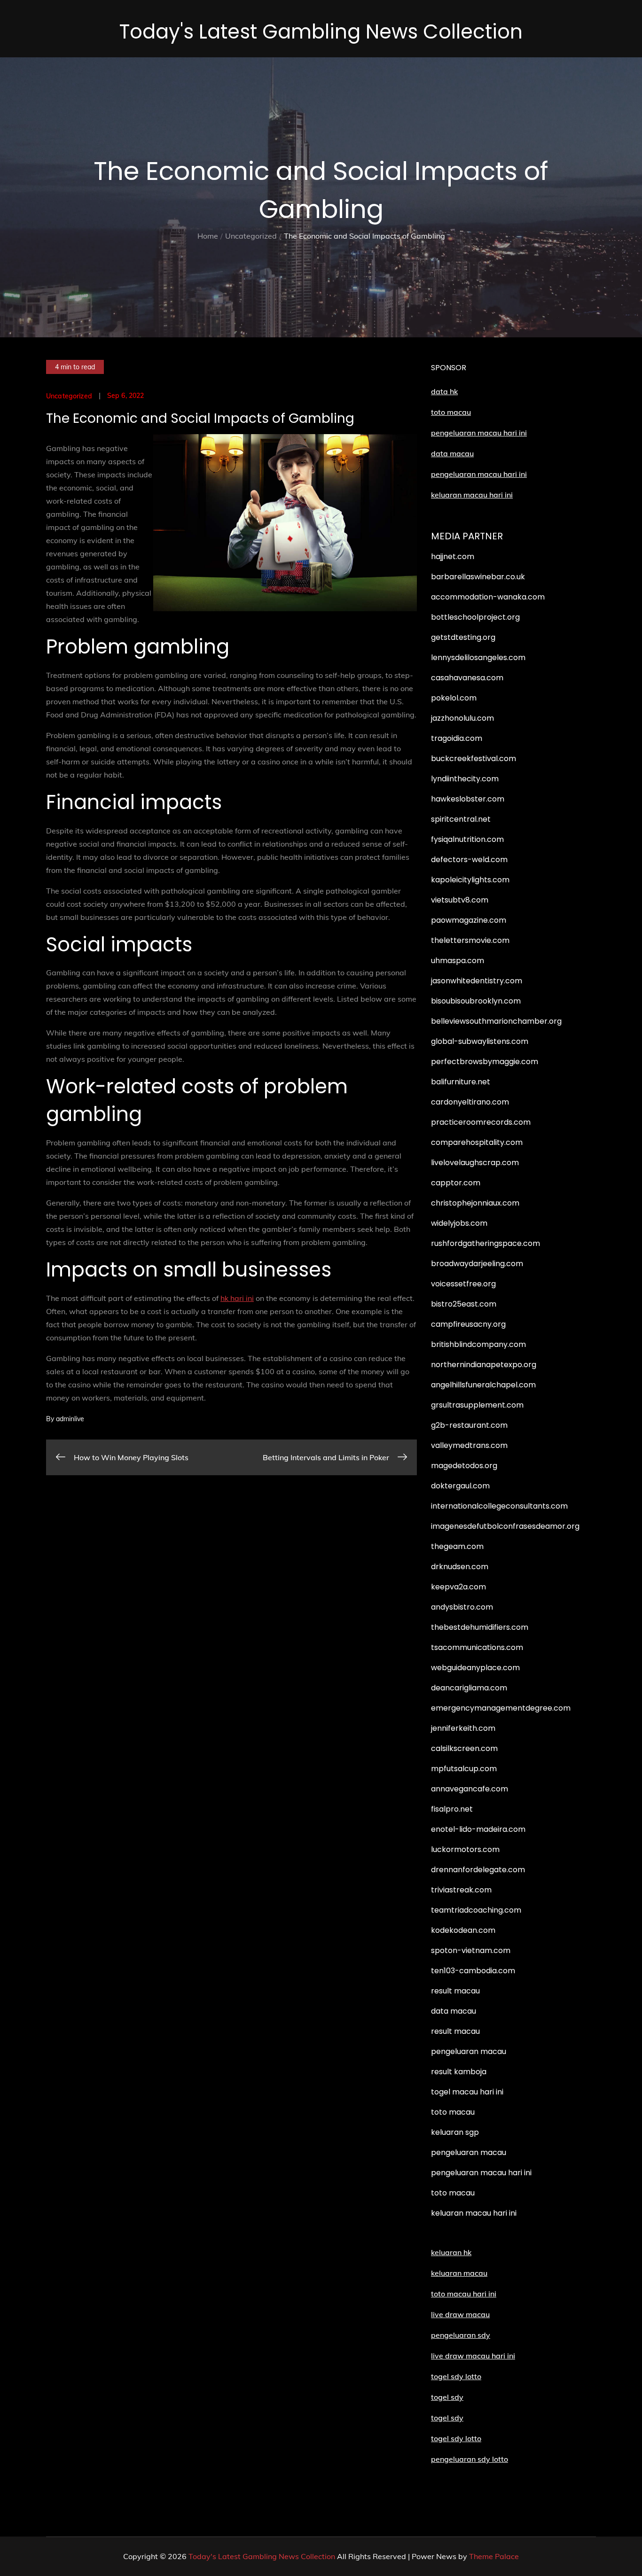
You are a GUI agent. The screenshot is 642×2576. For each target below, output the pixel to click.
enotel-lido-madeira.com (478, 1829)
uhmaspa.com (458, 961)
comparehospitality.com (477, 1142)
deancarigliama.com (469, 1688)
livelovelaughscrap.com (475, 1163)
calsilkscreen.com (464, 1748)
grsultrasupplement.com (477, 1405)
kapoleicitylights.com (470, 880)
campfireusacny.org (468, 1324)
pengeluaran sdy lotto (470, 2459)
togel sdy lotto (456, 2438)
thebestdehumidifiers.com (480, 1627)
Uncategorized (69, 396)
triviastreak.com (461, 1890)
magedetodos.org (464, 1466)
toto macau (451, 412)
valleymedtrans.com (469, 1445)
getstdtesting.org (463, 637)
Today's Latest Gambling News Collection (321, 32)
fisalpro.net (452, 1809)
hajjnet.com (453, 556)
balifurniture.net (461, 1082)
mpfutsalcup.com (464, 1769)
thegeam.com (457, 1546)
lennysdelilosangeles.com (478, 658)
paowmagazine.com (469, 920)
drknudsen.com (460, 1567)
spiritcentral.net (461, 819)
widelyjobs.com (459, 1223)
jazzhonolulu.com (462, 718)
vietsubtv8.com (460, 900)
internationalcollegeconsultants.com (499, 1506)
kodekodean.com (463, 1930)
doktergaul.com (460, 1486)
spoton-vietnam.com (471, 1950)
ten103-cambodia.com (473, 1971)
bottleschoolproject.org (475, 617)
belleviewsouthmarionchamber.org (496, 1021)
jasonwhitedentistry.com (477, 981)
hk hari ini (237, 1298)
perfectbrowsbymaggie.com (485, 1062)
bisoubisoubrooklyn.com (476, 1001)
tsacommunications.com (477, 1647)
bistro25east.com (464, 1304)
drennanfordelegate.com (478, 1870)
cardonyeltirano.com (470, 1102)
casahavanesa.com (467, 678)
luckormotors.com (465, 1849)
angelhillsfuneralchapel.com (483, 1385)
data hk (444, 391)
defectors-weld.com (469, 860)
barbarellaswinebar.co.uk (478, 577)
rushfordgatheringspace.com (485, 1243)
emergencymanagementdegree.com (501, 1708)
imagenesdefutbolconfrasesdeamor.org (505, 1526)
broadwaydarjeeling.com (477, 1264)
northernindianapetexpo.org (484, 1365)
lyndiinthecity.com (465, 779)
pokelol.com (454, 698)
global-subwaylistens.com (480, 1041)
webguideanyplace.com (475, 1668)
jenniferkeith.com (463, 1728)
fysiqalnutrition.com (467, 839)
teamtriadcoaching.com (476, 1910)
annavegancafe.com (470, 1789)
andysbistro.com (462, 1607)
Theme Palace (494, 2556)
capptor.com (456, 1183)
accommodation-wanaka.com (488, 597)
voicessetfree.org (463, 1284)
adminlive (70, 1419)
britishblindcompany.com (478, 1344)
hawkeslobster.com (468, 799)
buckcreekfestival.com (474, 759)
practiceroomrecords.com (481, 1122)
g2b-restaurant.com (469, 1425)
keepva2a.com (458, 1587)
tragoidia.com (457, 738)
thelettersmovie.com (470, 940)
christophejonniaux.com (475, 1203)
